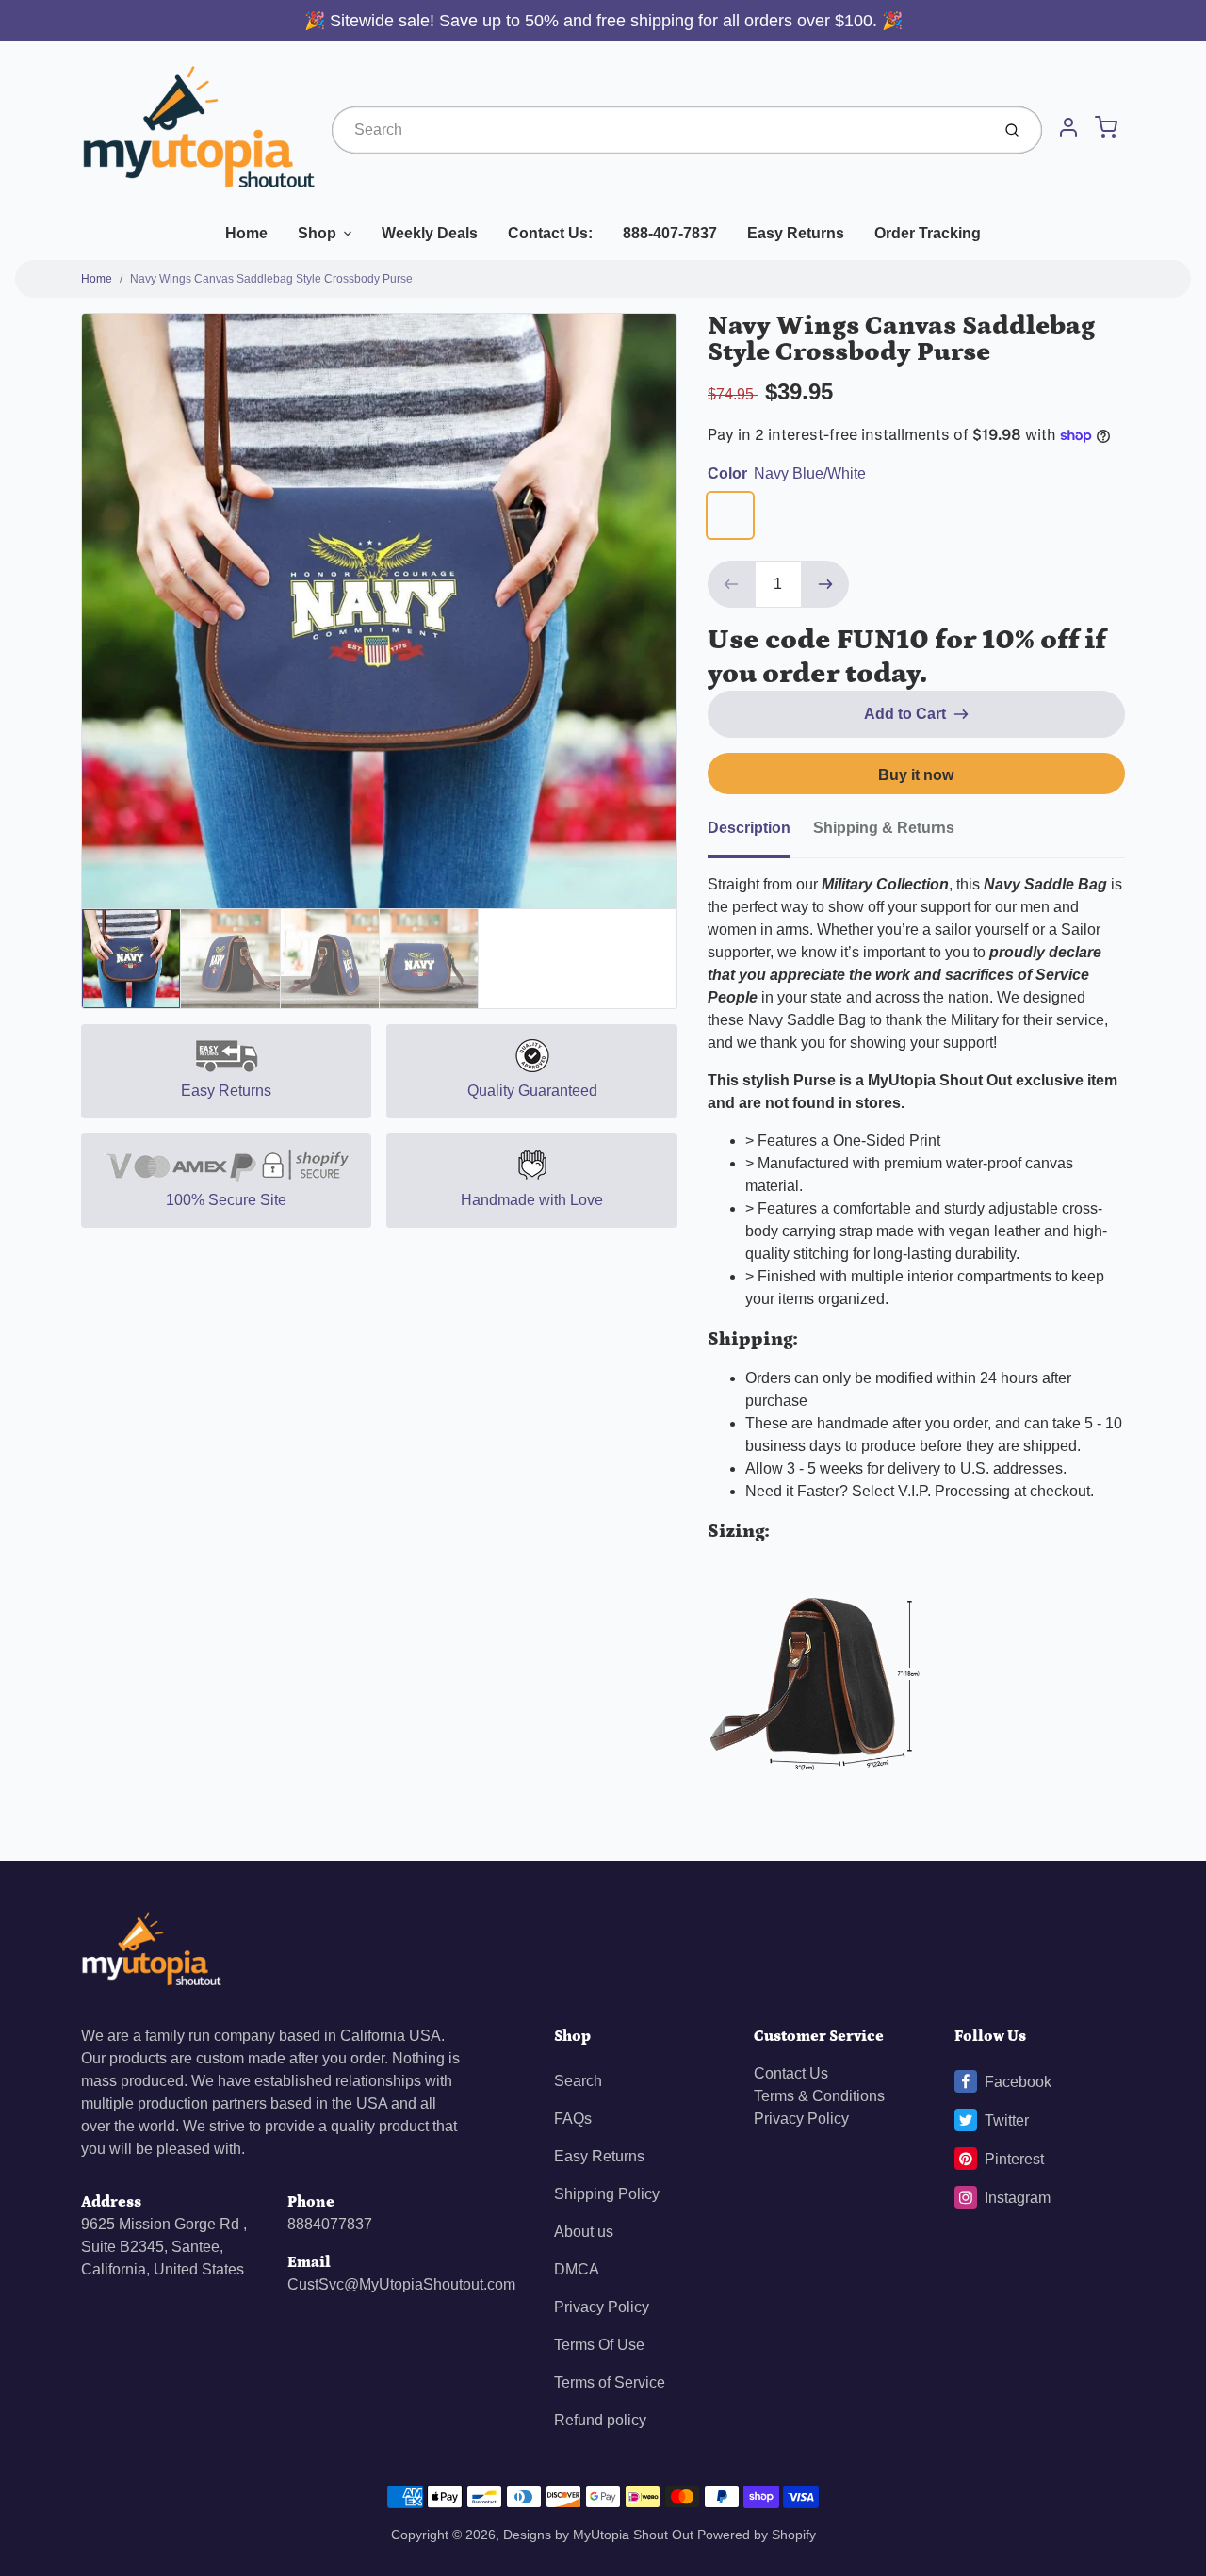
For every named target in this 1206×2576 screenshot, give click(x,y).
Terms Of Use (599, 2345)
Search (578, 2081)
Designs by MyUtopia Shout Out (598, 2535)
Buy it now (916, 775)
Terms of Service (610, 2382)
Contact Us (791, 2073)
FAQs (573, 2119)
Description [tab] (749, 828)
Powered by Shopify (757, 2535)
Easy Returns (796, 233)
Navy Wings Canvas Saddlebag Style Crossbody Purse (271, 279)
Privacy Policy (602, 2307)
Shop (317, 233)
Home (246, 233)
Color (787, 473)
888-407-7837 (670, 233)
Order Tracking (928, 233)
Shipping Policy (607, 2194)
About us (584, 2232)
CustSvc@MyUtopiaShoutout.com (401, 2284)
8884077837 (330, 2224)
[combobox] (659, 130)
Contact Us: (550, 233)
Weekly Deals (430, 233)
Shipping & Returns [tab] (884, 828)
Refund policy (600, 2420)
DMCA (577, 2269)
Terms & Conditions (819, 2096)
